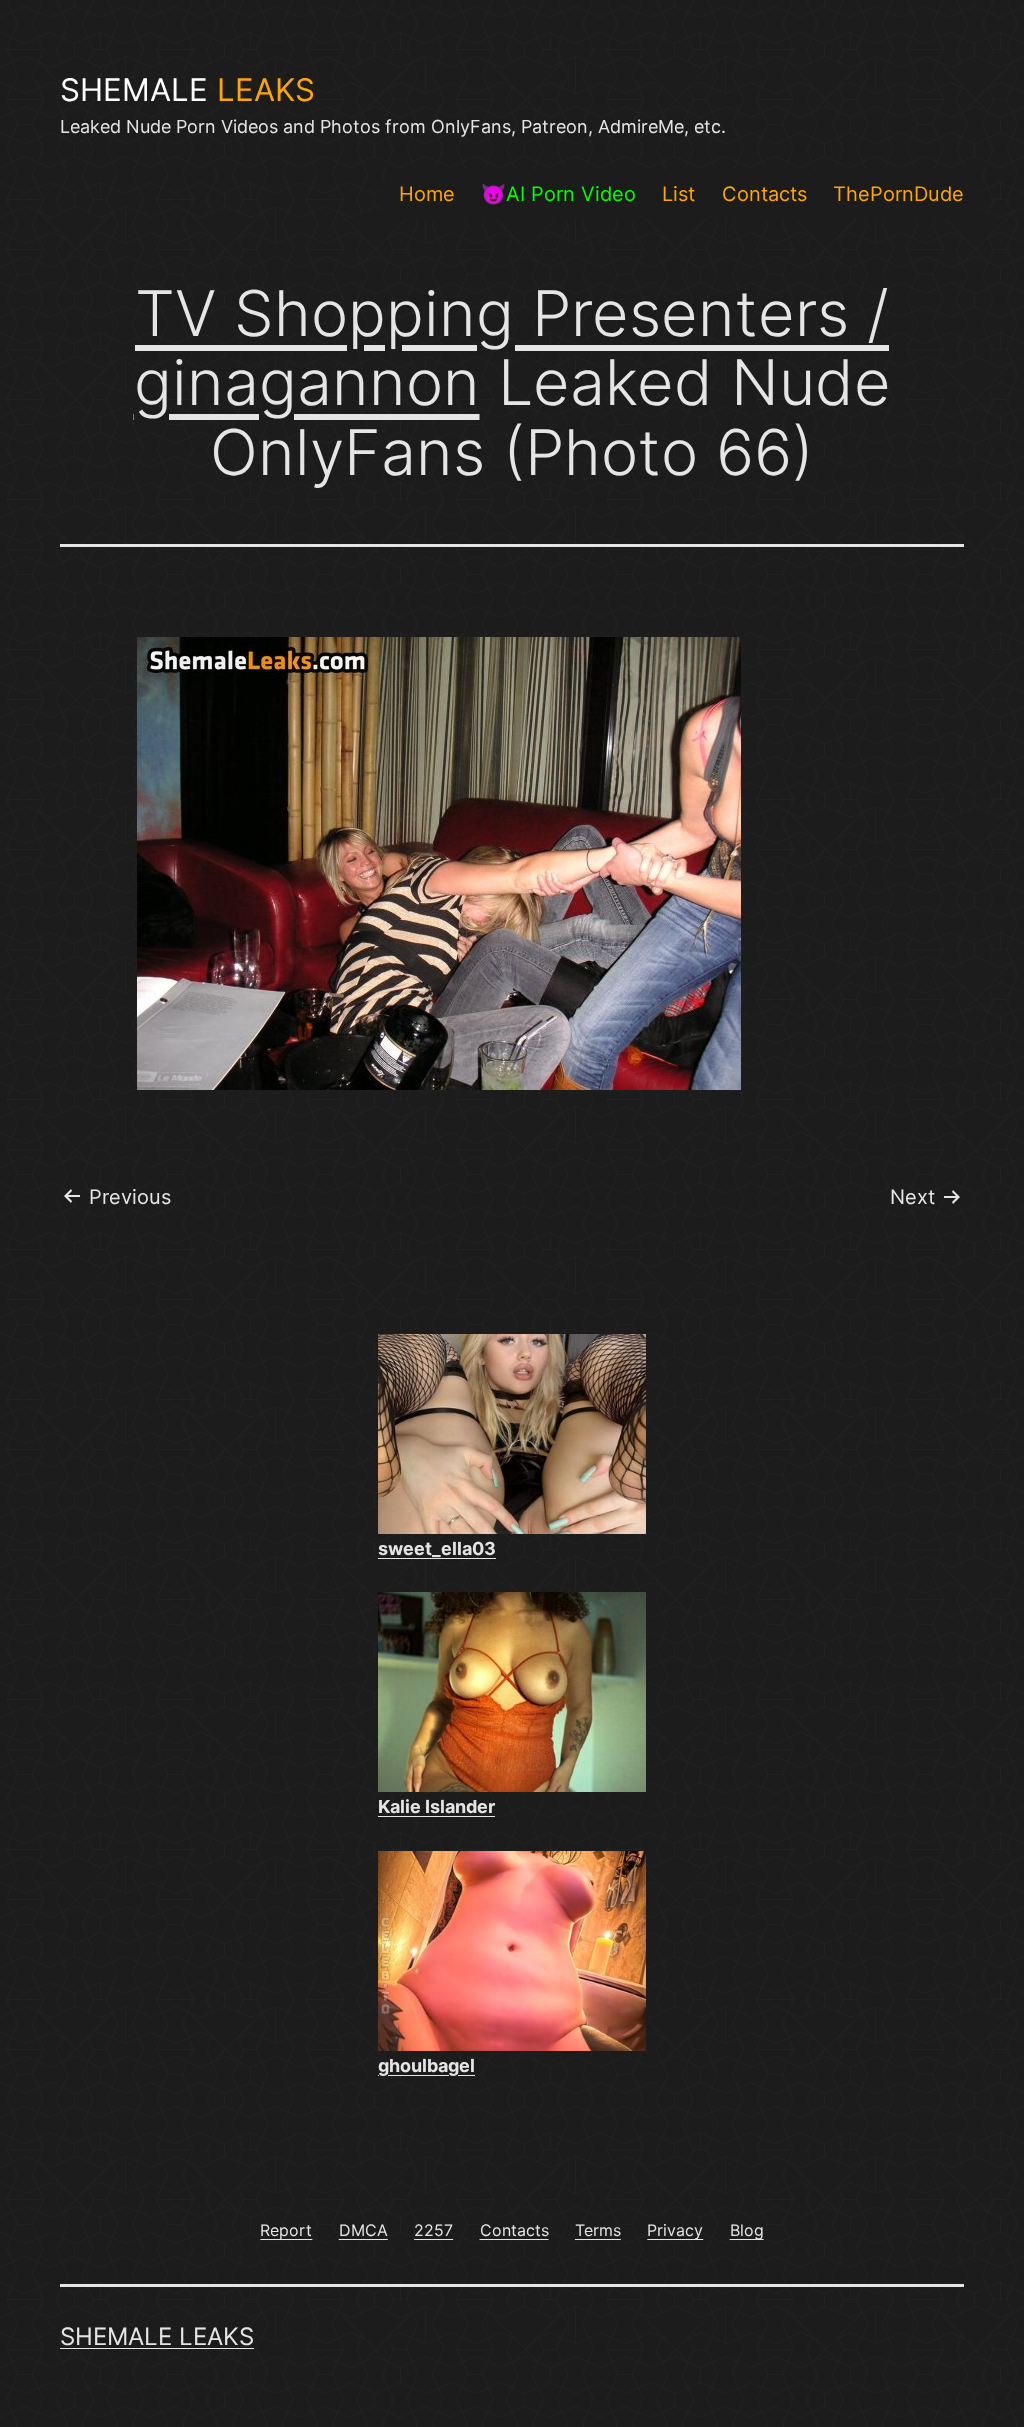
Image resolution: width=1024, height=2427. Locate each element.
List (678, 194)
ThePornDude (898, 194)
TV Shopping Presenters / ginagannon (512, 347)
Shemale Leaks (157, 2336)
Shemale (187, 90)
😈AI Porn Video (558, 194)
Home (427, 194)
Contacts (764, 194)
